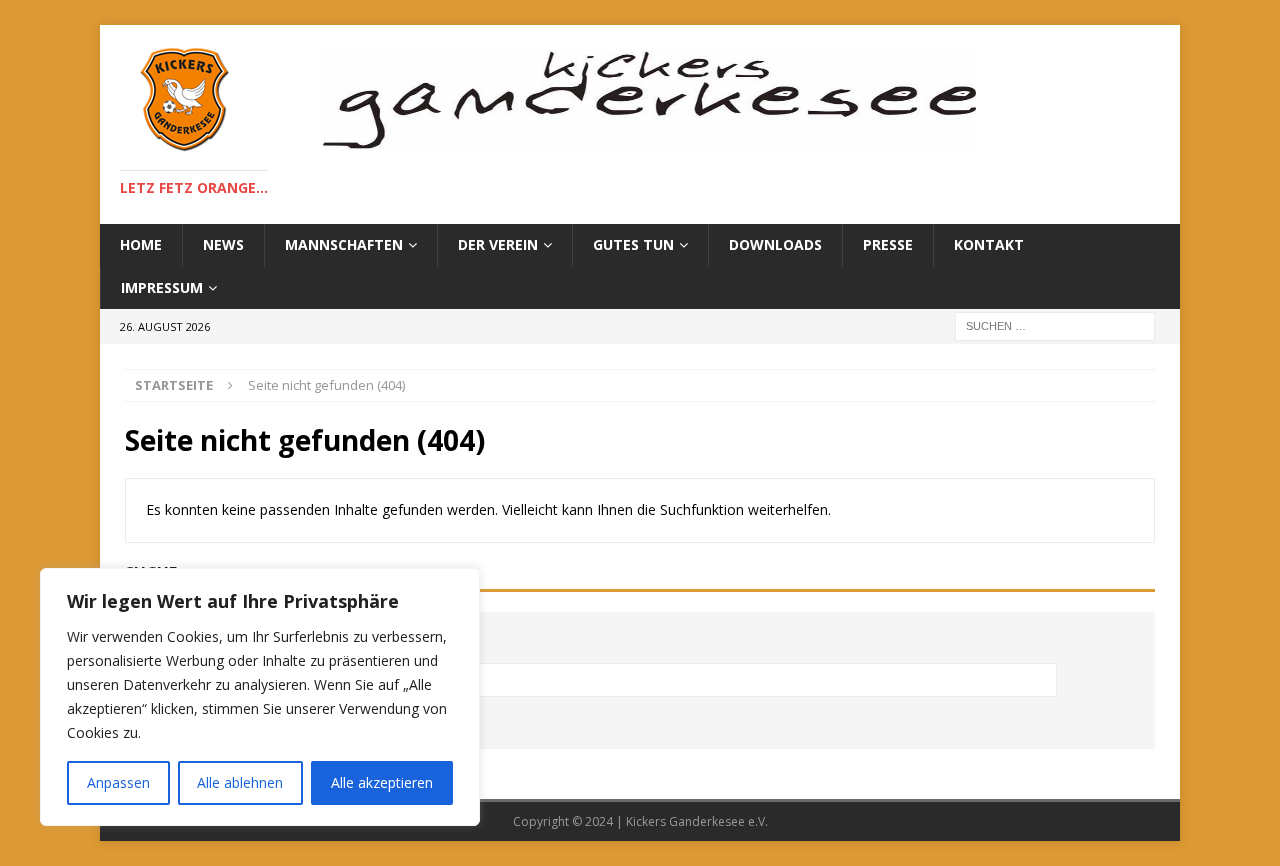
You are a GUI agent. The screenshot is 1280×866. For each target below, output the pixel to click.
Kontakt (989, 244)
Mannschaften (344, 244)
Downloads (775, 244)
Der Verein (498, 244)
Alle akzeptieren (382, 782)
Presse (888, 244)
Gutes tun (633, 244)
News (223, 244)
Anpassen (118, 782)
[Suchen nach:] (1055, 324)
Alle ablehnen (240, 782)
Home (141, 244)
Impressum (162, 287)
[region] (260, 697)
